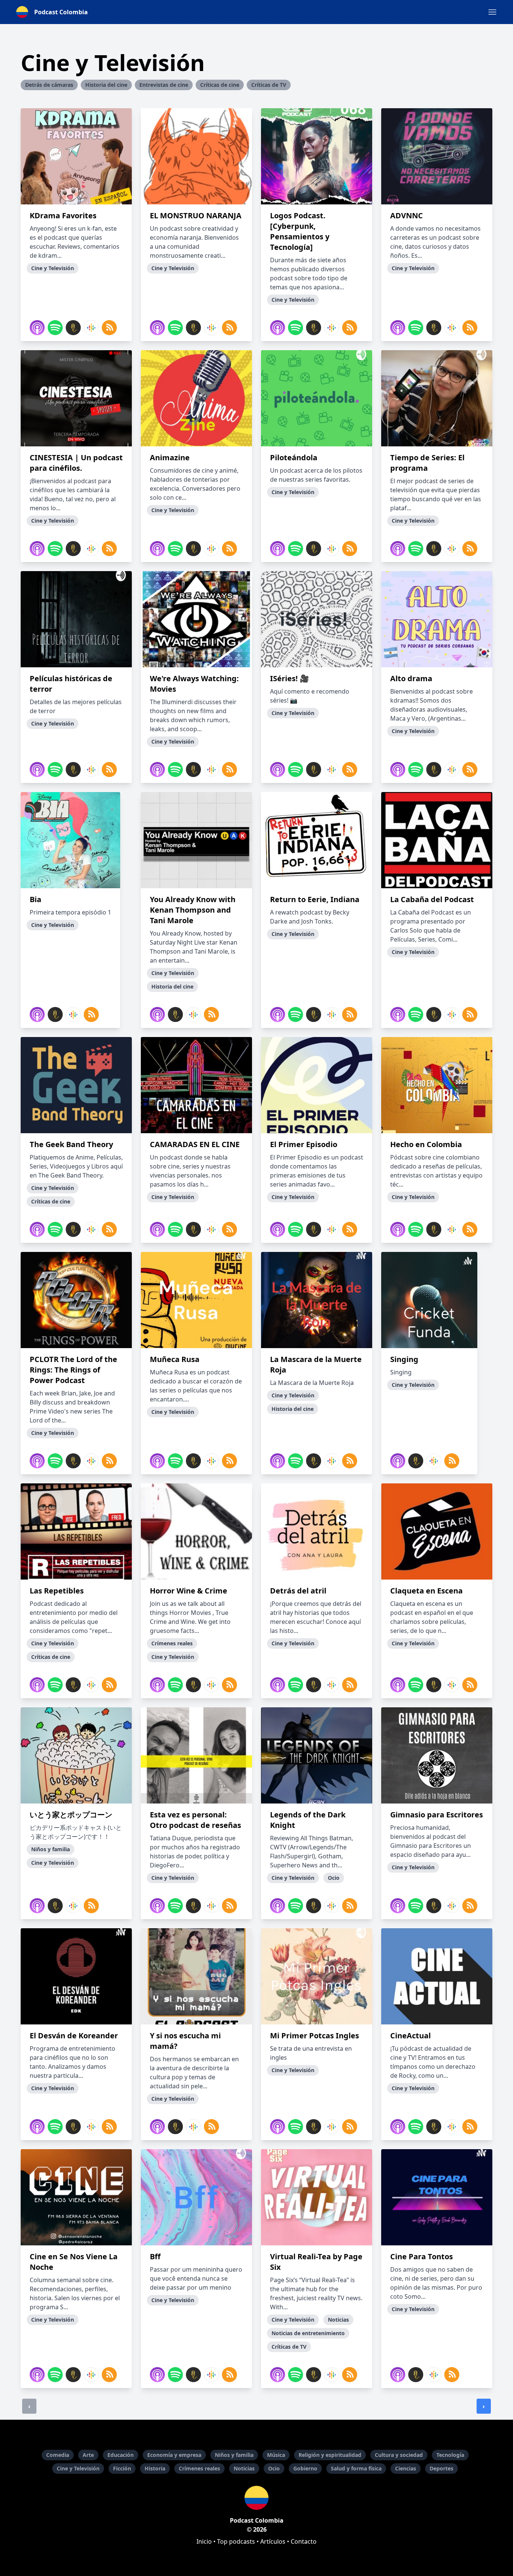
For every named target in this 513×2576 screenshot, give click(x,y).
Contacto (304, 2541)
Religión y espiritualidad (330, 2455)
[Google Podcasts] (91, 328)
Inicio (204, 2541)
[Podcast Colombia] (256, 2498)
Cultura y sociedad (399, 2455)
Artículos (273, 2541)
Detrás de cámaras (49, 85)
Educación (121, 2455)
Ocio (274, 2468)
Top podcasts (236, 2541)
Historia (155, 2468)
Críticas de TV (269, 85)
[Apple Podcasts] (37, 328)
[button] (492, 12)
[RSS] (109, 328)
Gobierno (305, 2468)
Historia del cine (106, 85)
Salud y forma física (356, 2468)
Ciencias (406, 2468)
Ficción (122, 2468)
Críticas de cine (220, 85)
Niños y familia (234, 2455)
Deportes (441, 2468)
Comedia (58, 2455)
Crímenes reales (199, 2468)
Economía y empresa (174, 2455)
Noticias (244, 2468)
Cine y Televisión (78, 2468)
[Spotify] (55, 328)
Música (276, 2455)
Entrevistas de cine (164, 85)
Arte (88, 2455)
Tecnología (450, 2455)
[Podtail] (73, 328)
